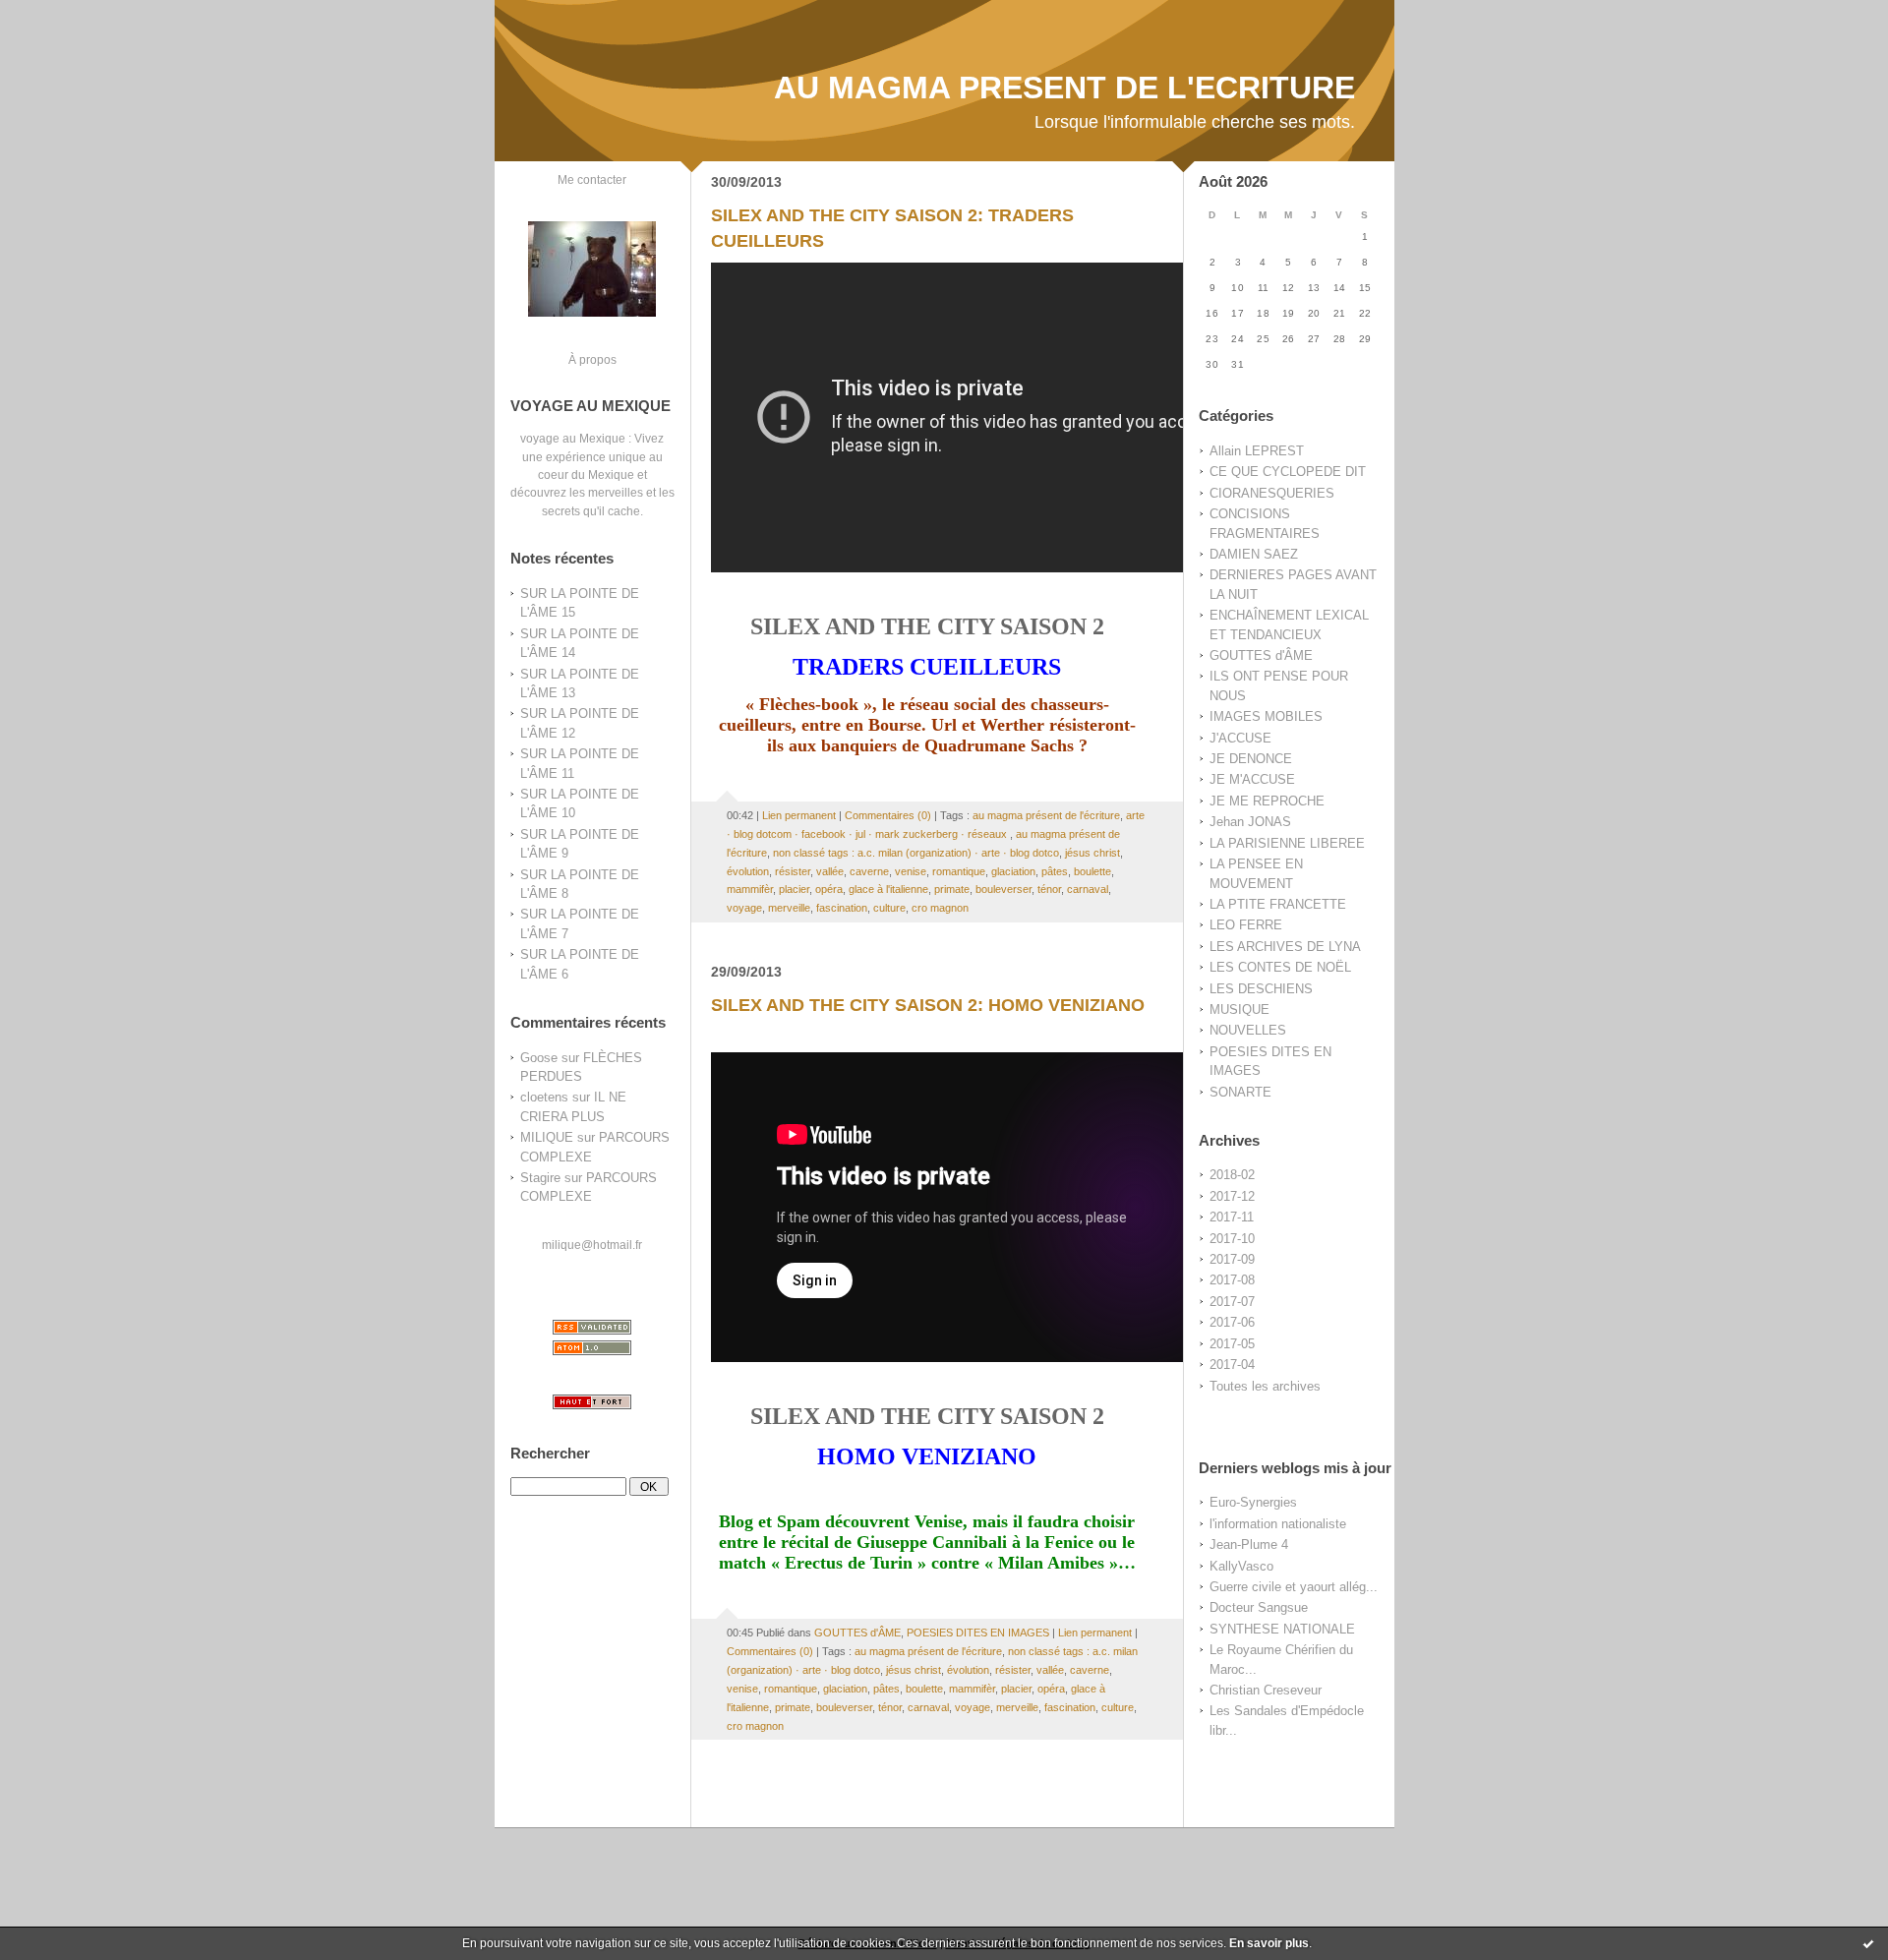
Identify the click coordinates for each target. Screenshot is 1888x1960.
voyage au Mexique (573, 438)
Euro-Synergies (1253, 1502)
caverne (869, 871)
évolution (748, 871)
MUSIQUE (1239, 1010)
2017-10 (1232, 1239)
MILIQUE (547, 1137)
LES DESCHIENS (1261, 989)
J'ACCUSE (1240, 738)
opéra (829, 889)
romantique (959, 871)
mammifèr (750, 889)
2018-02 (1232, 1175)
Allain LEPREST (1257, 451)
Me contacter (592, 179)
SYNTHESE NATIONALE (1282, 1629)
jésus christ (1092, 853)
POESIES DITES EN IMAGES (978, 1633)
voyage (744, 908)
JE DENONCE (1251, 759)
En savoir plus (1269, 1943)
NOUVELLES (1248, 1030)
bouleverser (1003, 889)
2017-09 (1232, 1259)
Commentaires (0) (888, 815)
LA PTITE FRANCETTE (1278, 904)
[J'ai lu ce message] (1868, 1943)
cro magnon (940, 908)
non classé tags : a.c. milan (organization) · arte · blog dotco (916, 853)
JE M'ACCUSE (1252, 779)
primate (952, 889)
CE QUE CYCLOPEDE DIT (1288, 472)
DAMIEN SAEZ (1254, 554)
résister (793, 871)
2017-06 (1232, 1322)
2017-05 (1232, 1344)
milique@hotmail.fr (592, 1245)
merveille (789, 908)
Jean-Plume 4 (1249, 1544)
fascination (842, 908)
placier (794, 889)
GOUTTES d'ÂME (1261, 655)
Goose (539, 1058)
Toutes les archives (1265, 1386)
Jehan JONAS (1250, 822)
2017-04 (1232, 1365)
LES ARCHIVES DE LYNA (1285, 947)
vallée (830, 871)
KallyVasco (1241, 1566)
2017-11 (1232, 1217)
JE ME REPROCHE (1267, 801)
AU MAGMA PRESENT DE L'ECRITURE (1064, 88)
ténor (1049, 889)
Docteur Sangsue (1259, 1607)
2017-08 (1232, 1280)
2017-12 (1232, 1196)
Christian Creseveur (1266, 1690)
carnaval (1088, 889)
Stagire (540, 1178)
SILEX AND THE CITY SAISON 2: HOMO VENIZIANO (928, 1005)
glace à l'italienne (888, 889)
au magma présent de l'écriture (1046, 815)
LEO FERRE (1246, 925)
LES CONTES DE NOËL (1280, 967)
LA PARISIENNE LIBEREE (1287, 843)
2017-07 (1232, 1302)
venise (911, 871)
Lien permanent (799, 815)
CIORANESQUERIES (1272, 493)
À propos (592, 359)
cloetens (544, 1097)
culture (889, 908)
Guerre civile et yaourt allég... (1294, 1587)
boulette (1092, 871)
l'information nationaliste (1278, 1524)
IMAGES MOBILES (1266, 716)
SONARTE (1240, 1092)
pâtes (1055, 871)
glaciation (1013, 871)
